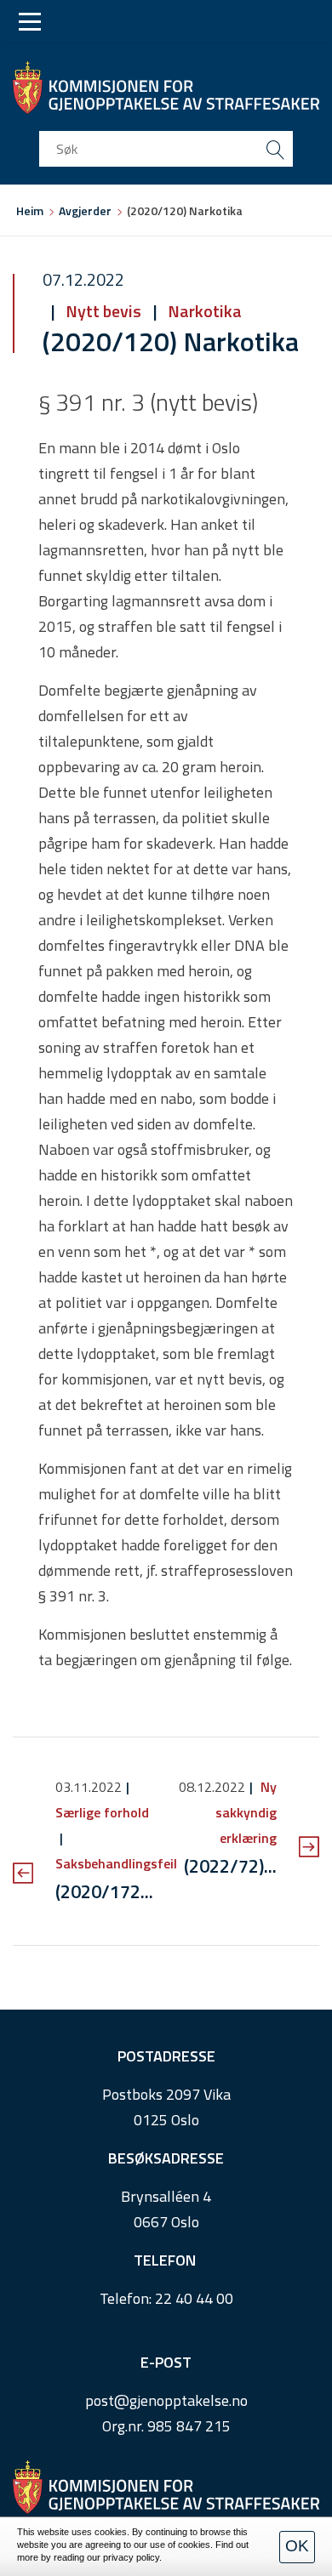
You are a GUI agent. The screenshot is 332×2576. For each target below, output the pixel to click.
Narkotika (203, 311)
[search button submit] (275, 149)
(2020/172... (104, 1891)
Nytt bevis (103, 311)
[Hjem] (166, 88)
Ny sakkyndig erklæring (246, 1812)
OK (297, 2546)
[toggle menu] (30, 22)
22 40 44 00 (194, 2298)
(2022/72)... (230, 1866)
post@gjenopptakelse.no (166, 2400)
